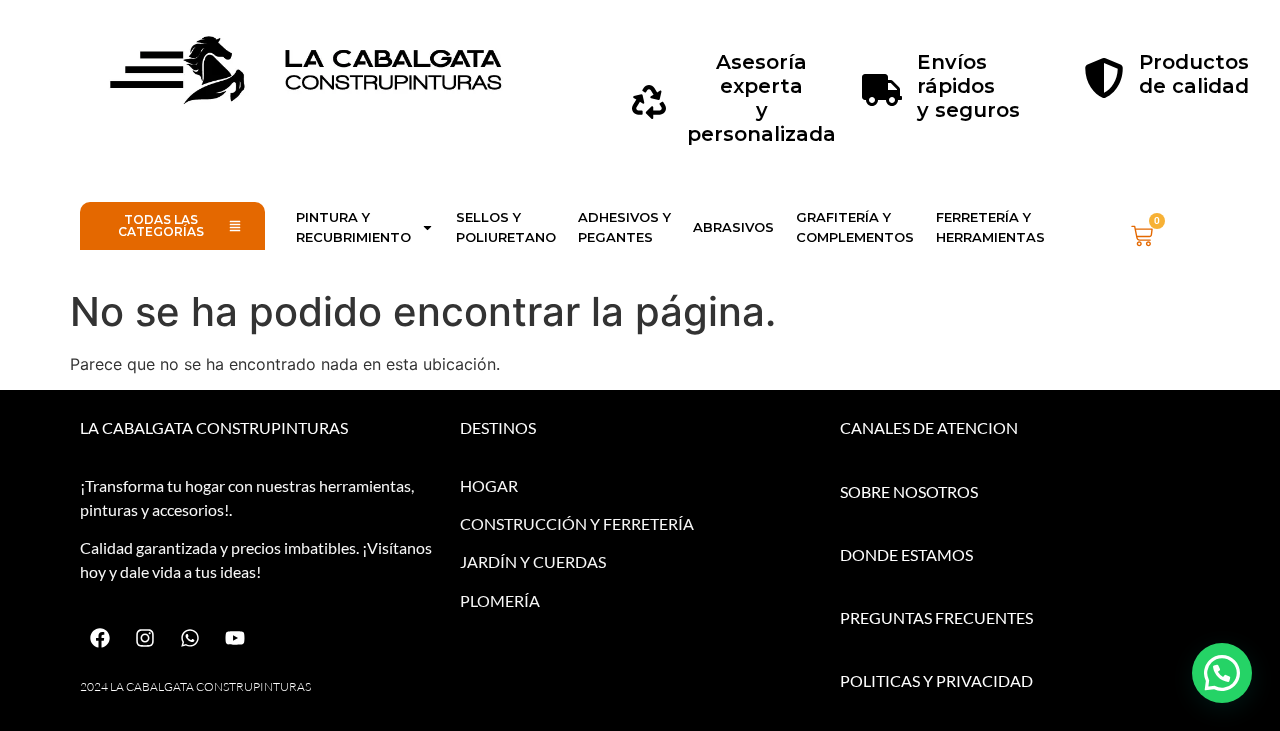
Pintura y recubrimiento (353, 227)
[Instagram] (145, 638)
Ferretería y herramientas (990, 227)
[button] (1222, 673)
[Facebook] (100, 638)
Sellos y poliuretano (506, 227)
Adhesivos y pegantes (624, 227)
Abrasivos (733, 227)
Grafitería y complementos (855, 227)
